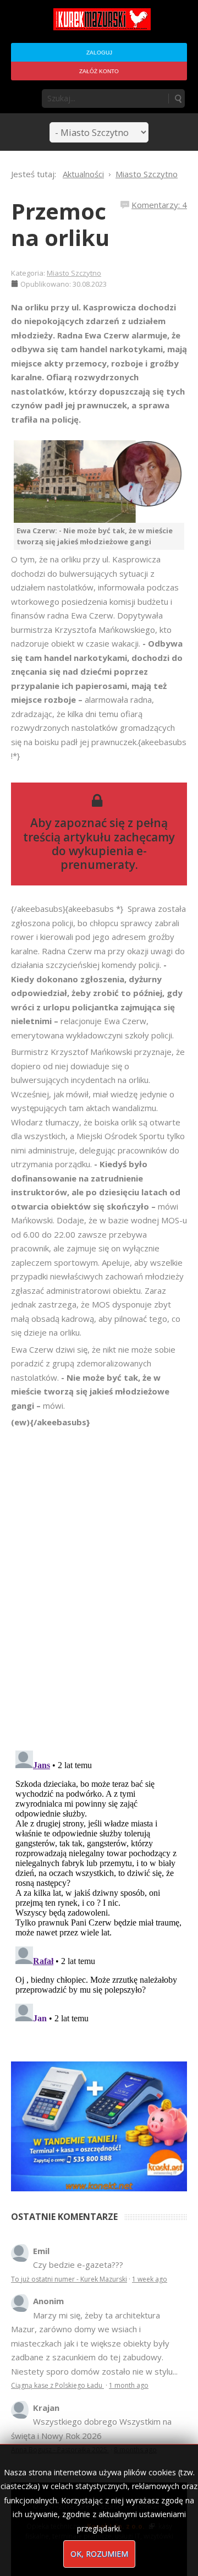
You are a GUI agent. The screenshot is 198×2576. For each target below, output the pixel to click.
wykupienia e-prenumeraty (104, 858)
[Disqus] (99, 1584)
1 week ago (150, 2279)
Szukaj (178, 99)
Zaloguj (99, 53)
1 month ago (129, 2385)
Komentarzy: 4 (159, 205)
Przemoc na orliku (60, 224)
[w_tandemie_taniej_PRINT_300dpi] (99, 2125)
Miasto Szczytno (74, 273)
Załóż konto (99, 71)
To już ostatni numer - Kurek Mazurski (69, 2279)
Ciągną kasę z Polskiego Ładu (57, 2385)
